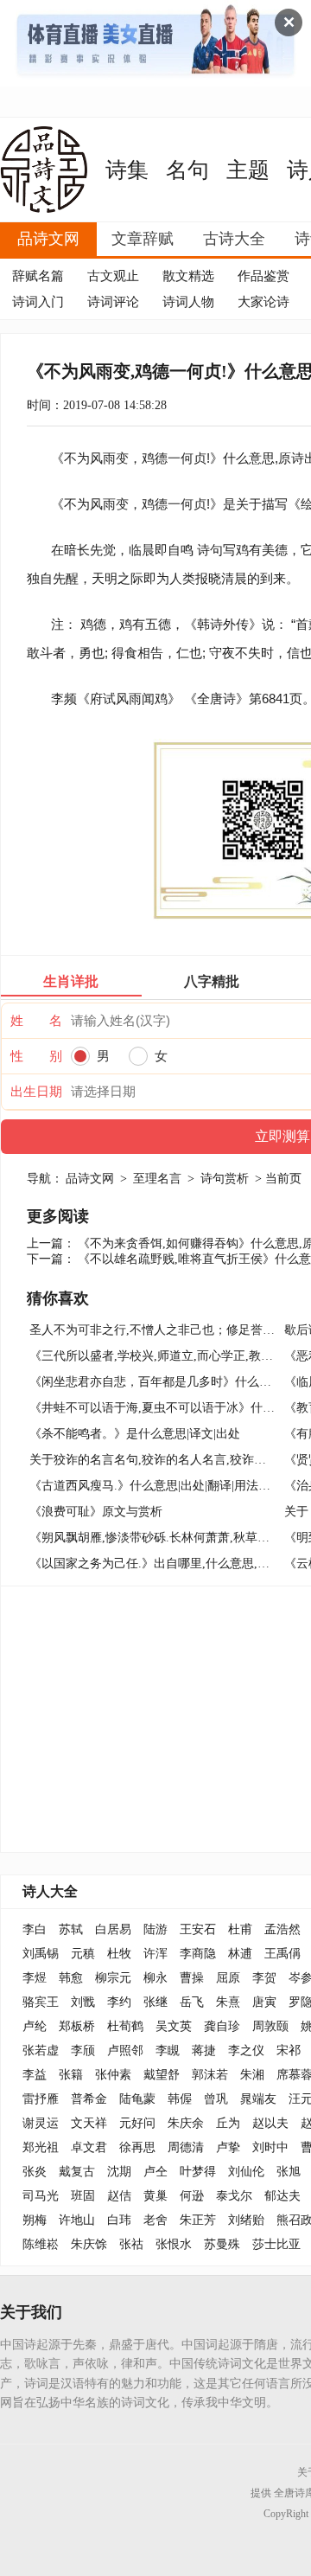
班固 (83, 2196)
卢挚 (228, 2147)
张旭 (289, 2172)
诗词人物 (188, 302)
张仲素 (113, 2075)
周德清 (186, 2147)
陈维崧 (41, 2244)
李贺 (264, 1978)
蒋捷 (204, 2051)
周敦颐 (270, 2026)
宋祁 (289, 2051)
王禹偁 (282, 1954)
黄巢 (155, 2196)
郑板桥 (77, 2026)
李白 (35, 1929)
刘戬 (83, 2002)
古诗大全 (234, 239)
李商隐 (198, 1954)
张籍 (71, 2075)
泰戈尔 (234, 2196)
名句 (187, 170)
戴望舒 (162, 2075)
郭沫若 (210, 2075)
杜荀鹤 (125, 2026)
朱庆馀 (89, 2244)
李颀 (83, 2051)
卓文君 (89, 2147)
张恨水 (174, 2244)
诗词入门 (38, 302)
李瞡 (168, 2051)
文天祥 (89, 2123)
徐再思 (137, 2147)
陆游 (155, 1929)
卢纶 (35, 2026)
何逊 (192, 2196)
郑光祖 (41, 2147)
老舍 (155, 2220)
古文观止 (113, 276)
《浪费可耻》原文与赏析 (96, 1512)
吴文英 (174, 2026)
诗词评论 (113, 302)
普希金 (89, 2099)
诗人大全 (50, 1891)
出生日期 (36, 1092)
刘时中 (270, 2147)
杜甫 (240, 1929)
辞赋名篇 (38, 276)
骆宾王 (41, 2002)
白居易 (113, 1929)
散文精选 (188, 276)
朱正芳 (198, 2220)
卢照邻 (125, 2051)
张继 (155, 2002)
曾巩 (216, 2099)
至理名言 (157, 1179)
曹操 (192, 1978)
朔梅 (35, 2220)
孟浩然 (282, 1929)
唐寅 (264, 2002)
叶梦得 (198, 2172)
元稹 (83, 1954)
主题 (248, 170)
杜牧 (119, 1954)
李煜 (35, 1978)
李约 (119, 2002)
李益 (35, 2075)
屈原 (228, 1978)
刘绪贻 (246, 2220)
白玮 (119, 2220)
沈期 (119, 2172)
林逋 (240, 1954)
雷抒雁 (41, 2099)
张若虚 (41, 2051)
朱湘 (252, 2075)
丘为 (228, 2123)
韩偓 (180, 2099)
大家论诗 (263, 302)
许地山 (77, 2220)
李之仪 (246, 2051)
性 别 (36, 1056)
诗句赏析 (225, 1179)
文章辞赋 (143, 239)
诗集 (127, 170)
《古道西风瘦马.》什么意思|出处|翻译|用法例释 (156, 1486)
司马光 (41, 2196)
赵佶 (119, 2196)
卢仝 (155, 2172)
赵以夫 (270, 2123)
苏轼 (71, 1929)
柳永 (155, 1978)
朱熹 (228, 2002)
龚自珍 (222, 2026)
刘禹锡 (41, 1954)
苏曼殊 (222, 2244)
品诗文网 (48, 239)
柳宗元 (113, 1978)
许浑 (155, 1954)
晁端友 (258, 2099)
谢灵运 (41, 2123)
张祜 (131, 2244)
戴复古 (77, 2172)
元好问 (137, 2123)
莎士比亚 (276, 2244)
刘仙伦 (246, 2172)
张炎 (35, 2172)
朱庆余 (186, 2123)
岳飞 (192, 2002)
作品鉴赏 (263, 276)
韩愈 (71, 1978)
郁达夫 (282, 2196)
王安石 (198, 1929)
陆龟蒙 (137, 2099)
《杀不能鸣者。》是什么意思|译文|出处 (135, 1434)
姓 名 (36, 1021)
